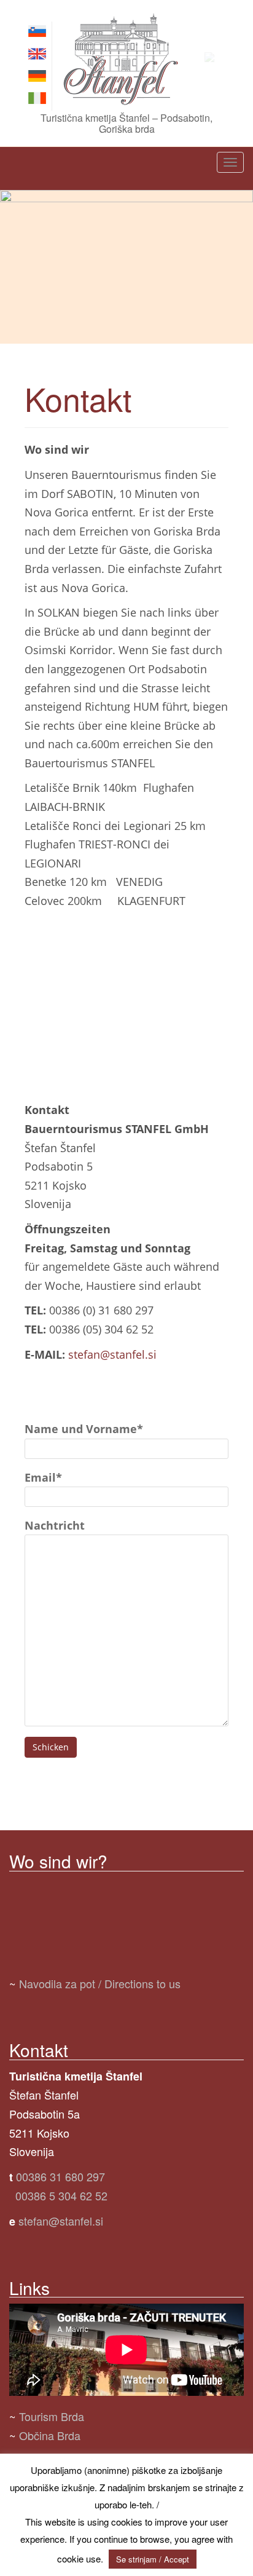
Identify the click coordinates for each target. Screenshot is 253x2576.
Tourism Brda (52, 2416)
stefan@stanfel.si (112, 1354)
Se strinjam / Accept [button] (153, 2559)
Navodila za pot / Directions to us (100, 1983)
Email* (43, 1477)
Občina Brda (50, 2435)
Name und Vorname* (84, 1429)
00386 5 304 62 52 (61, 2195)
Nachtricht (55, 1525)
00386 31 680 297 (60, 2176)
